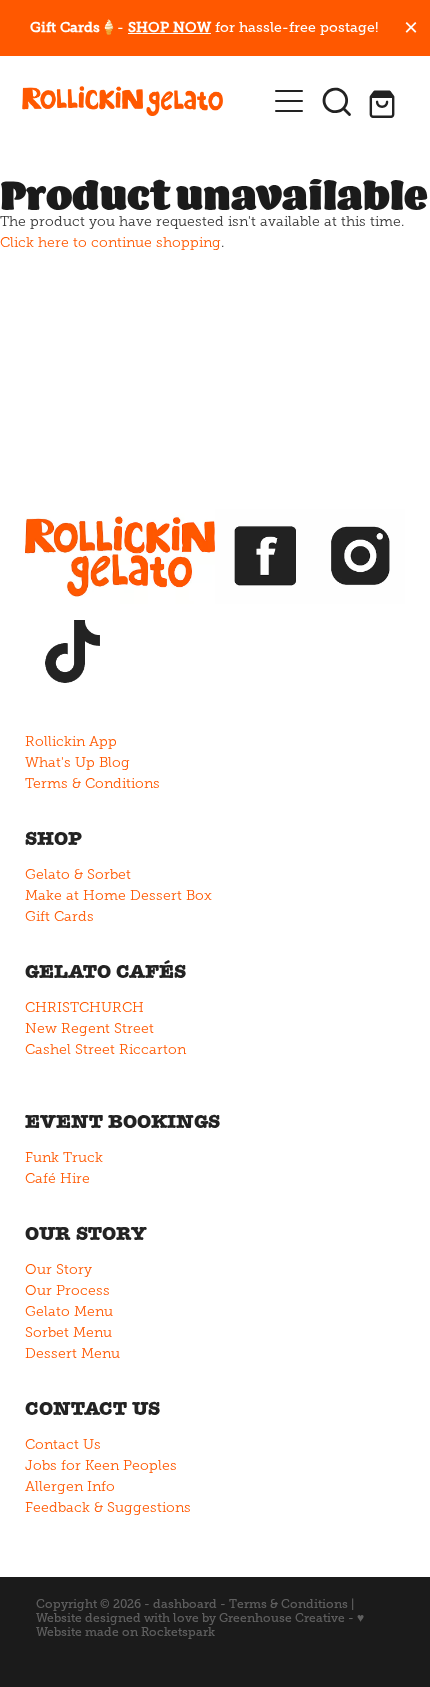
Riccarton (152, 1049)
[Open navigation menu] (289, 101)
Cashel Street (70, 1049)
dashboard (185, 1604)
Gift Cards (59, 916)
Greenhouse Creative (282, 1618)
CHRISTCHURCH (84, 1007)
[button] (337, 101)
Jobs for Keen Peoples (101, 1465)
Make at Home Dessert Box (118, 895)
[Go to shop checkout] (385, 101)
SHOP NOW (169, 27)
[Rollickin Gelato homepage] (143, 101)
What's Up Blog (77, 762)
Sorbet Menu (68, 1332)
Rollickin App (71, 741)
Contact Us (63, 1444)
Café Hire (57, 1178)
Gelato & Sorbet (78, 874)
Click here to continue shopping (110, 242)
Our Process (67, 1290)
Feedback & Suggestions (108, 1507)
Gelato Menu (69, 1311)
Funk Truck (64, 1157)
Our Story (58, 1269)
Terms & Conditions (92, 783)
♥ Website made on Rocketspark (200, 1625)
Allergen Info (70, 1486)
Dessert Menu (72, 1353)
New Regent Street (89, 1028)
